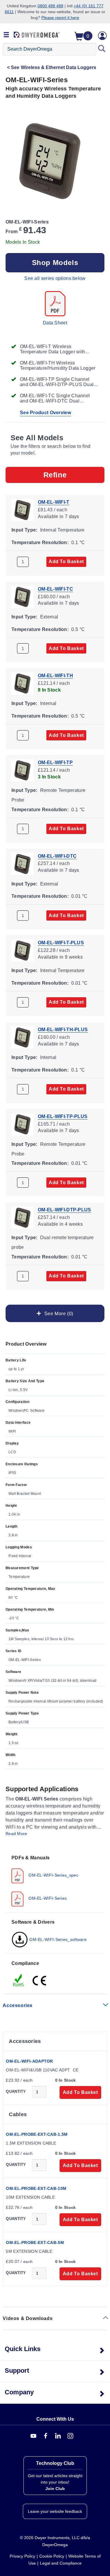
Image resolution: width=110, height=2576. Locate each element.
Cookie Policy (52, 2556)
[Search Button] (102, 49)
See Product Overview (45, 413)
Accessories (18, 2005)
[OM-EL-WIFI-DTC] (22, 863)
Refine (55, 475)
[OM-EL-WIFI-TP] (22, 770)
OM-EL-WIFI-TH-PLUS (63, 1030)
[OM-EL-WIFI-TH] (22, 683)
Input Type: (24, 530)
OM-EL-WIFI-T (54, 502)
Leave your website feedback (55, 2511)
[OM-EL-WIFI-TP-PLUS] (22, 1124)
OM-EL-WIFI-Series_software (57, 1939)
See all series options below (55, 278)
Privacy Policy (22, 2556)
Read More (16, 1834)
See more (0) (57, 1313)
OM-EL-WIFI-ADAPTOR (29, 2061)
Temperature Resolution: (40, 542)
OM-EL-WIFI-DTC (57, 856)
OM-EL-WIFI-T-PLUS (61, 943)
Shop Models (55, 263)
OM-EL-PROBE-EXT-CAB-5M (35, 2243)
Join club (55, 2489)
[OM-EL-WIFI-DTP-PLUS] (22, 1217)
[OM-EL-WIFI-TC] (22, 596)
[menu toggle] (6, 35)
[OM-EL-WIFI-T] (22, 509)
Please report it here (60, 18)
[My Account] (102, 36)
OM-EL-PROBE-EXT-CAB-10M (36, 2188)
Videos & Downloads (28, 2318)
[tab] (55, 1880)
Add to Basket (66, 562)
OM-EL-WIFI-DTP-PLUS (65, 1210)
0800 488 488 (50, 6)
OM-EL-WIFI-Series (47, 1898)
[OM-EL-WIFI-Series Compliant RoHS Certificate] (19, 1980)
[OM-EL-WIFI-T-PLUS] (22, 950)
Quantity (16, 2091)
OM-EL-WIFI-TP (55, 762)
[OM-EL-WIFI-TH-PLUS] (22, 1037)
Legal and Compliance (61, 2563)
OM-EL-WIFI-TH (55, 676)
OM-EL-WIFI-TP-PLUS (63, 1116)
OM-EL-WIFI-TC (55, 589)
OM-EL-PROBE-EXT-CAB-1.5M (37, 2134)
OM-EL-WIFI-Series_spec (53, 1875)
